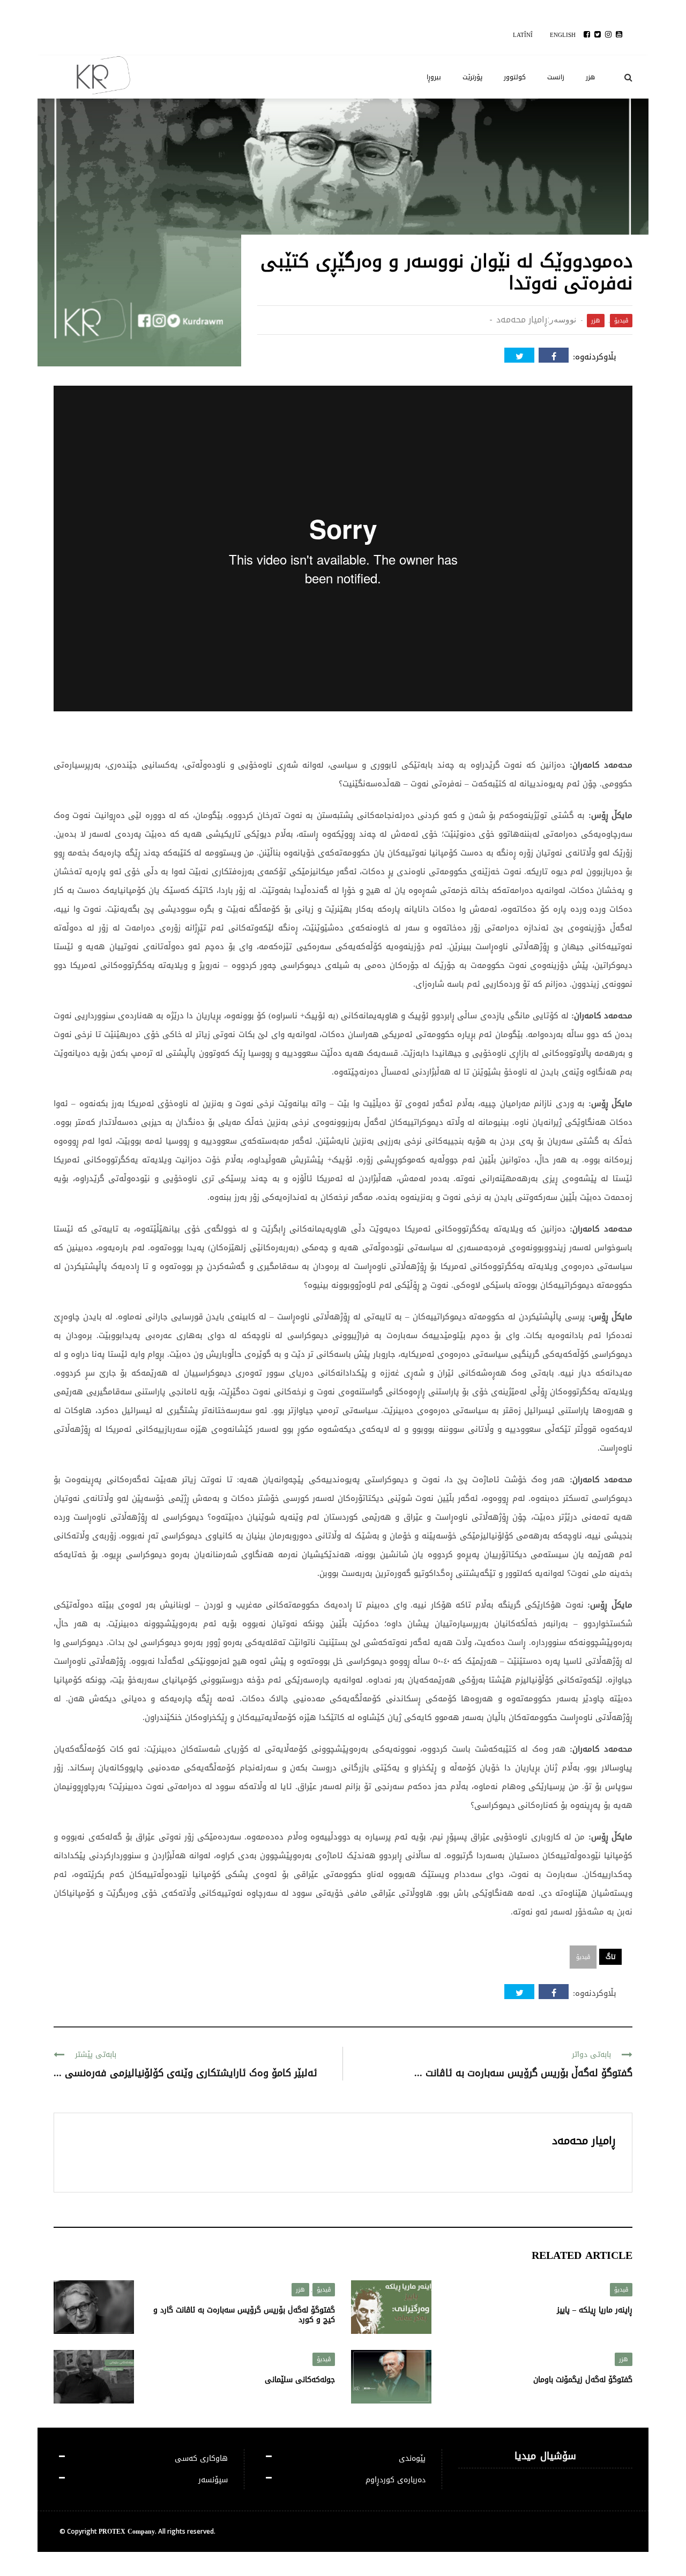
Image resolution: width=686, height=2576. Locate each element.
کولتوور (515, 77)
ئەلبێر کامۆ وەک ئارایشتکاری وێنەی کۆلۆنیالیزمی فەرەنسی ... (185, 2073)
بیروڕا (434, 77)
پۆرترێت (472, 77)
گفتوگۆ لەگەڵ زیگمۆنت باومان (583, 2380)
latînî (523, 35)
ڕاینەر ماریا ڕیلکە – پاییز (595, 2310)
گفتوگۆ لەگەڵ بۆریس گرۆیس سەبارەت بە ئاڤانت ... (523, 2073)
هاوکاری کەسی (201, 2458)
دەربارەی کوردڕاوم (396, 2480)
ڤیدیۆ (621, 321)
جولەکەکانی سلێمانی (300, 2380)
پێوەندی (412, 2458)
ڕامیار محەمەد (522, 320)
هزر (590, 77)
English (563, 35)
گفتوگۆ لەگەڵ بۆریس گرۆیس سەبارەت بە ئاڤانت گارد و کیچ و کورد (244, 2315)
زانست (556, 77)
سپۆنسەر (213, 2480)
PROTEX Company (127, 2532)
